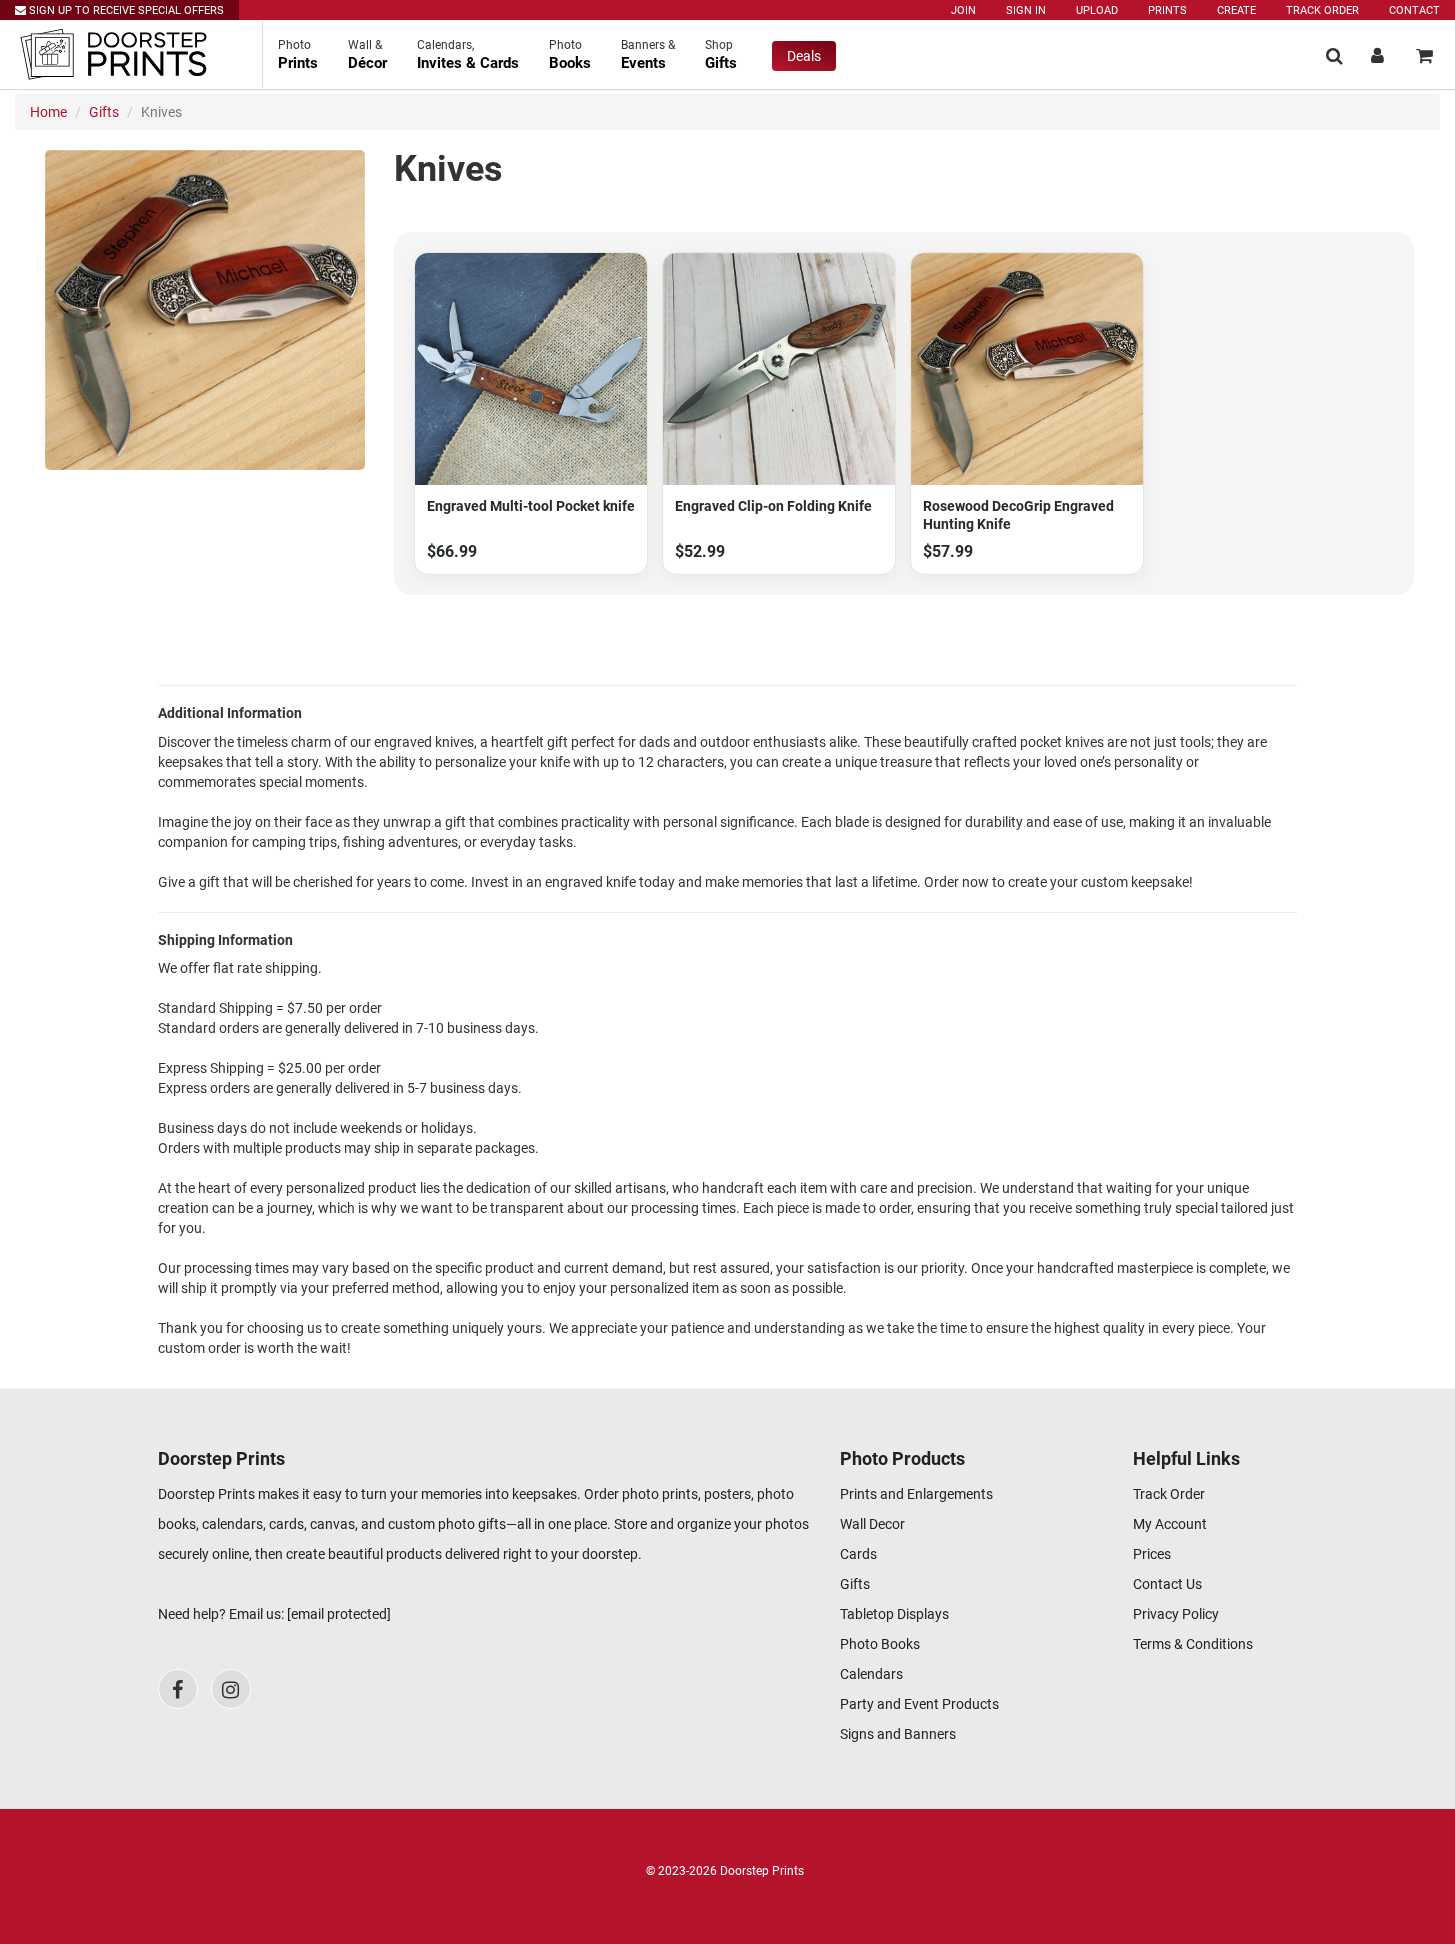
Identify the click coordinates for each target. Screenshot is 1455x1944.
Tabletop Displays (894, 1614)
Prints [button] (298, 55)
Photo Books (880, 1644)
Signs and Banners (898, 1734)
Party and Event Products (919, 1704)
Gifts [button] (721, 55)
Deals (804, 56)
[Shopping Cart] (1424, 55)
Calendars (871, 1674)
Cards (858, 1554)
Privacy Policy (1176, 1614)
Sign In (1026, 10)
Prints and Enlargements (916, 1494)
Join (963, 10)
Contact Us (1167, 1584)
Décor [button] (367, 55)
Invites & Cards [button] (468, 55)
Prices (1152, 1554)
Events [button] (648, 55)
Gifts (104, 112)
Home (48, 112)
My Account (1170, 1524)
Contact (1414, 10)
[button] (1334, 55)
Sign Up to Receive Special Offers (125, 10)
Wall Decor (872, 1524)
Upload (1097, 10)
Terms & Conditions (1193, 1644)
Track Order (1322, 10)
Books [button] (570, 55)
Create (1236, 10)
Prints (1167, 10)
